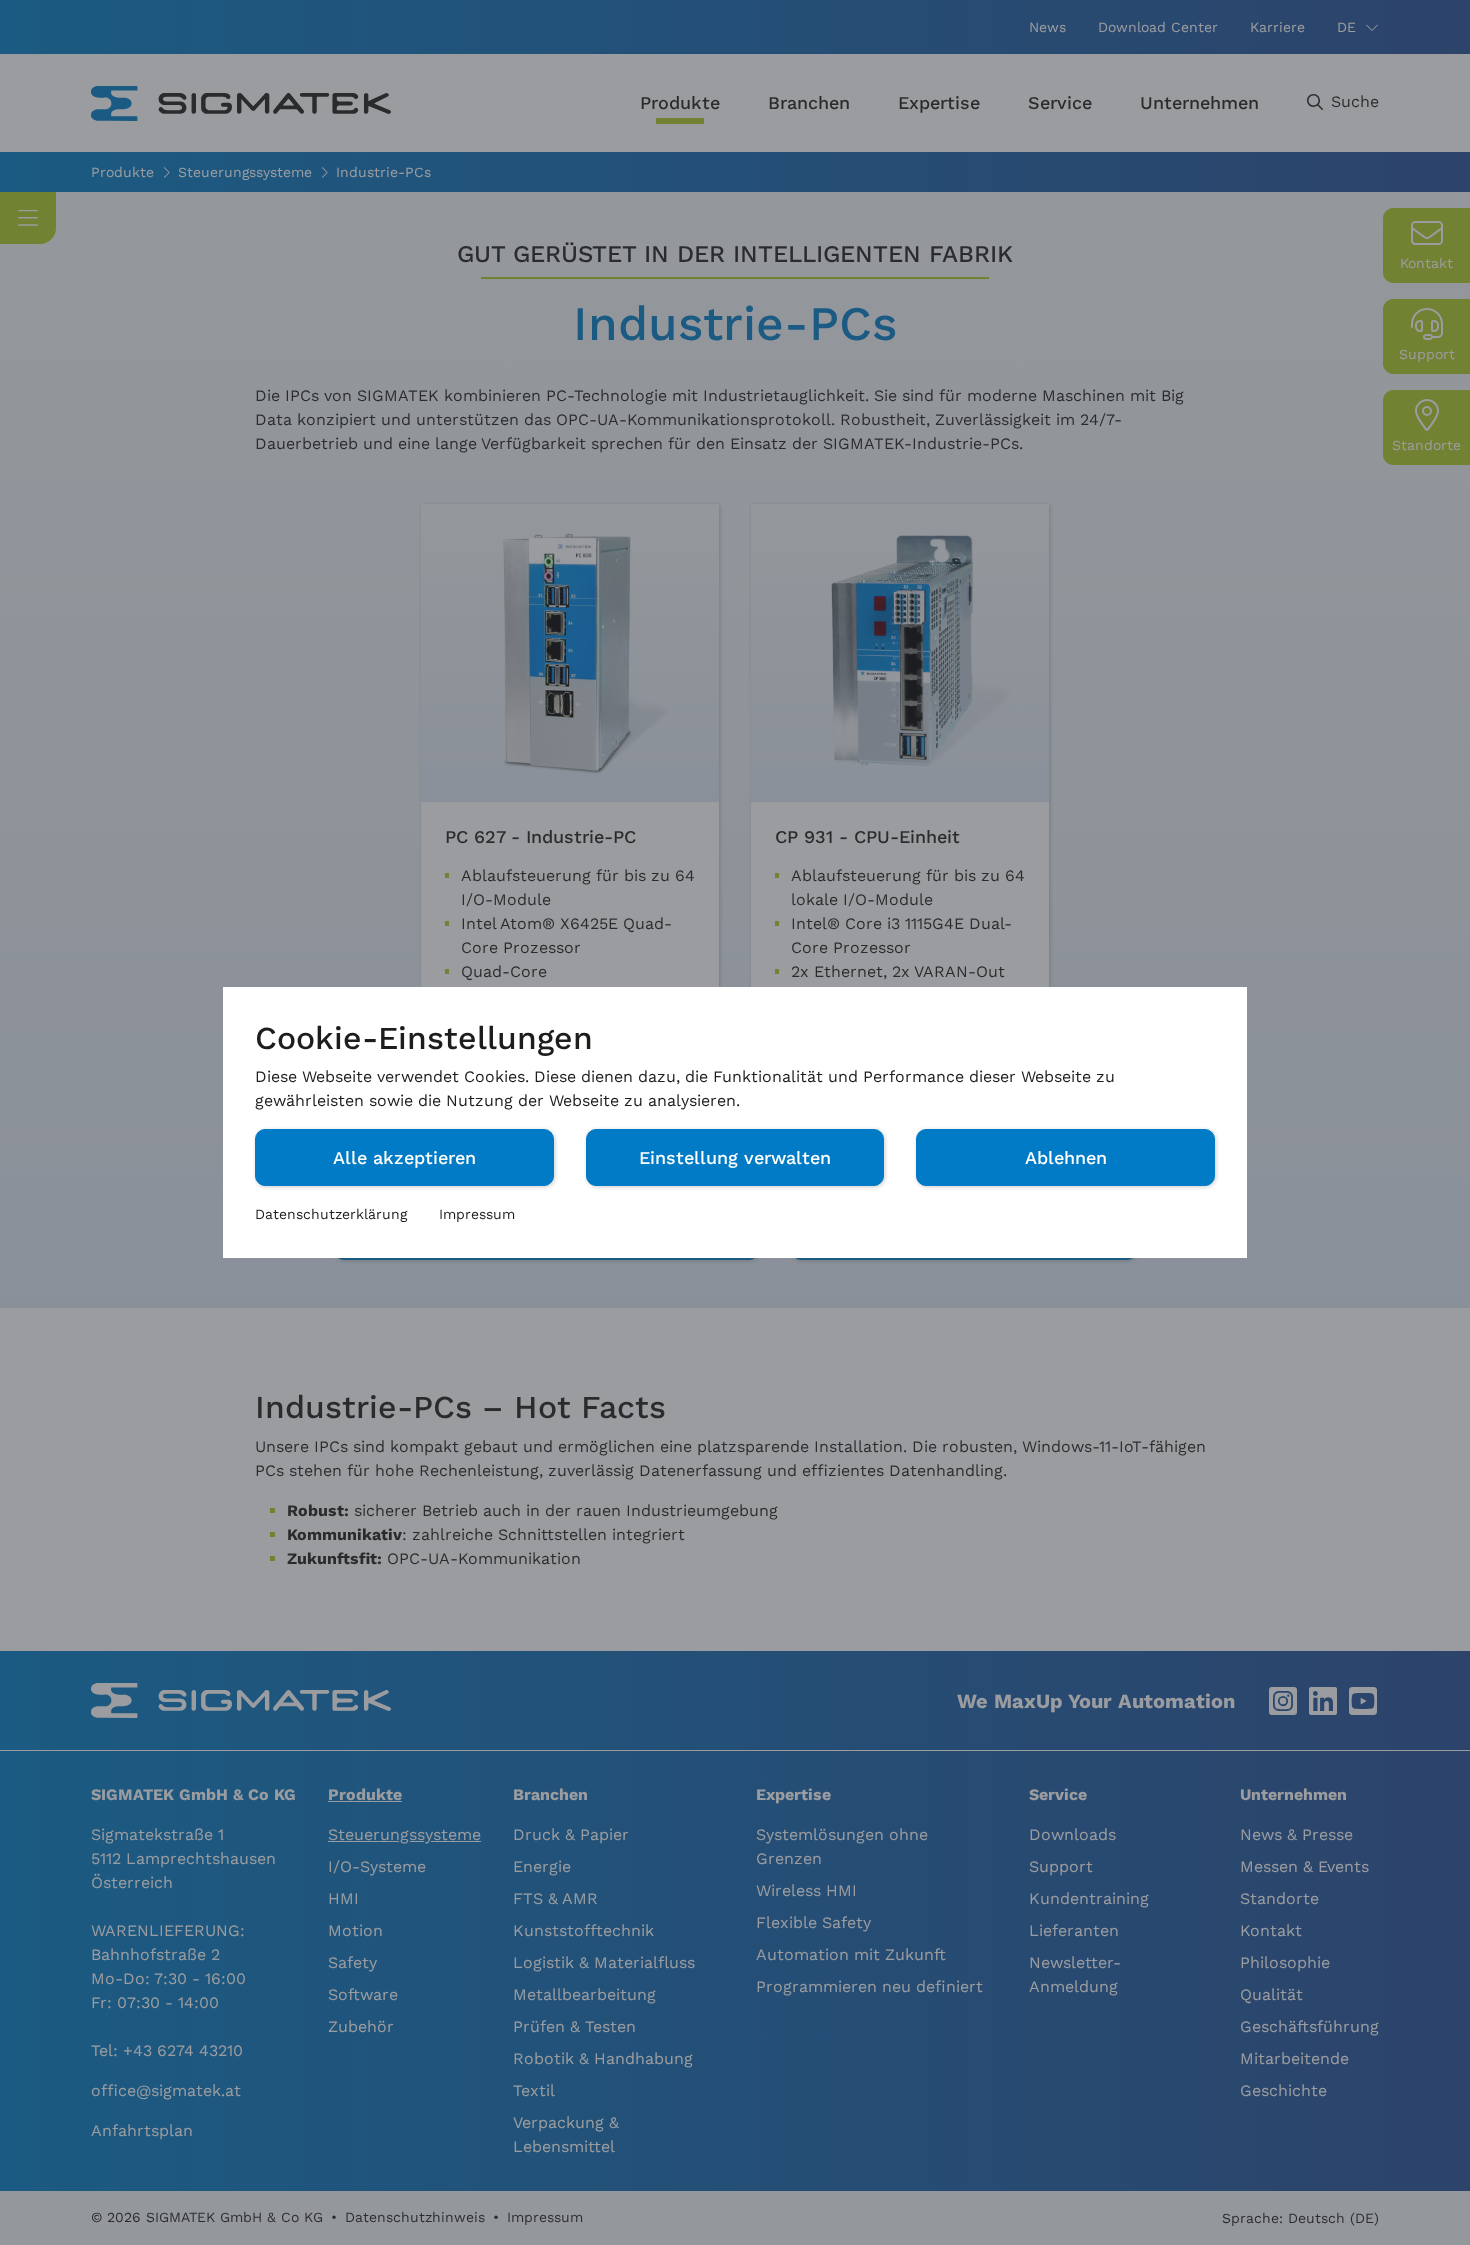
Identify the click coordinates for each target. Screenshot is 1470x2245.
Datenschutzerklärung (331, 1214)
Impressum (477, 1214)
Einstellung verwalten (735, 1157)
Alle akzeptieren (404, 1157)
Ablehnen (1066, 1157)
